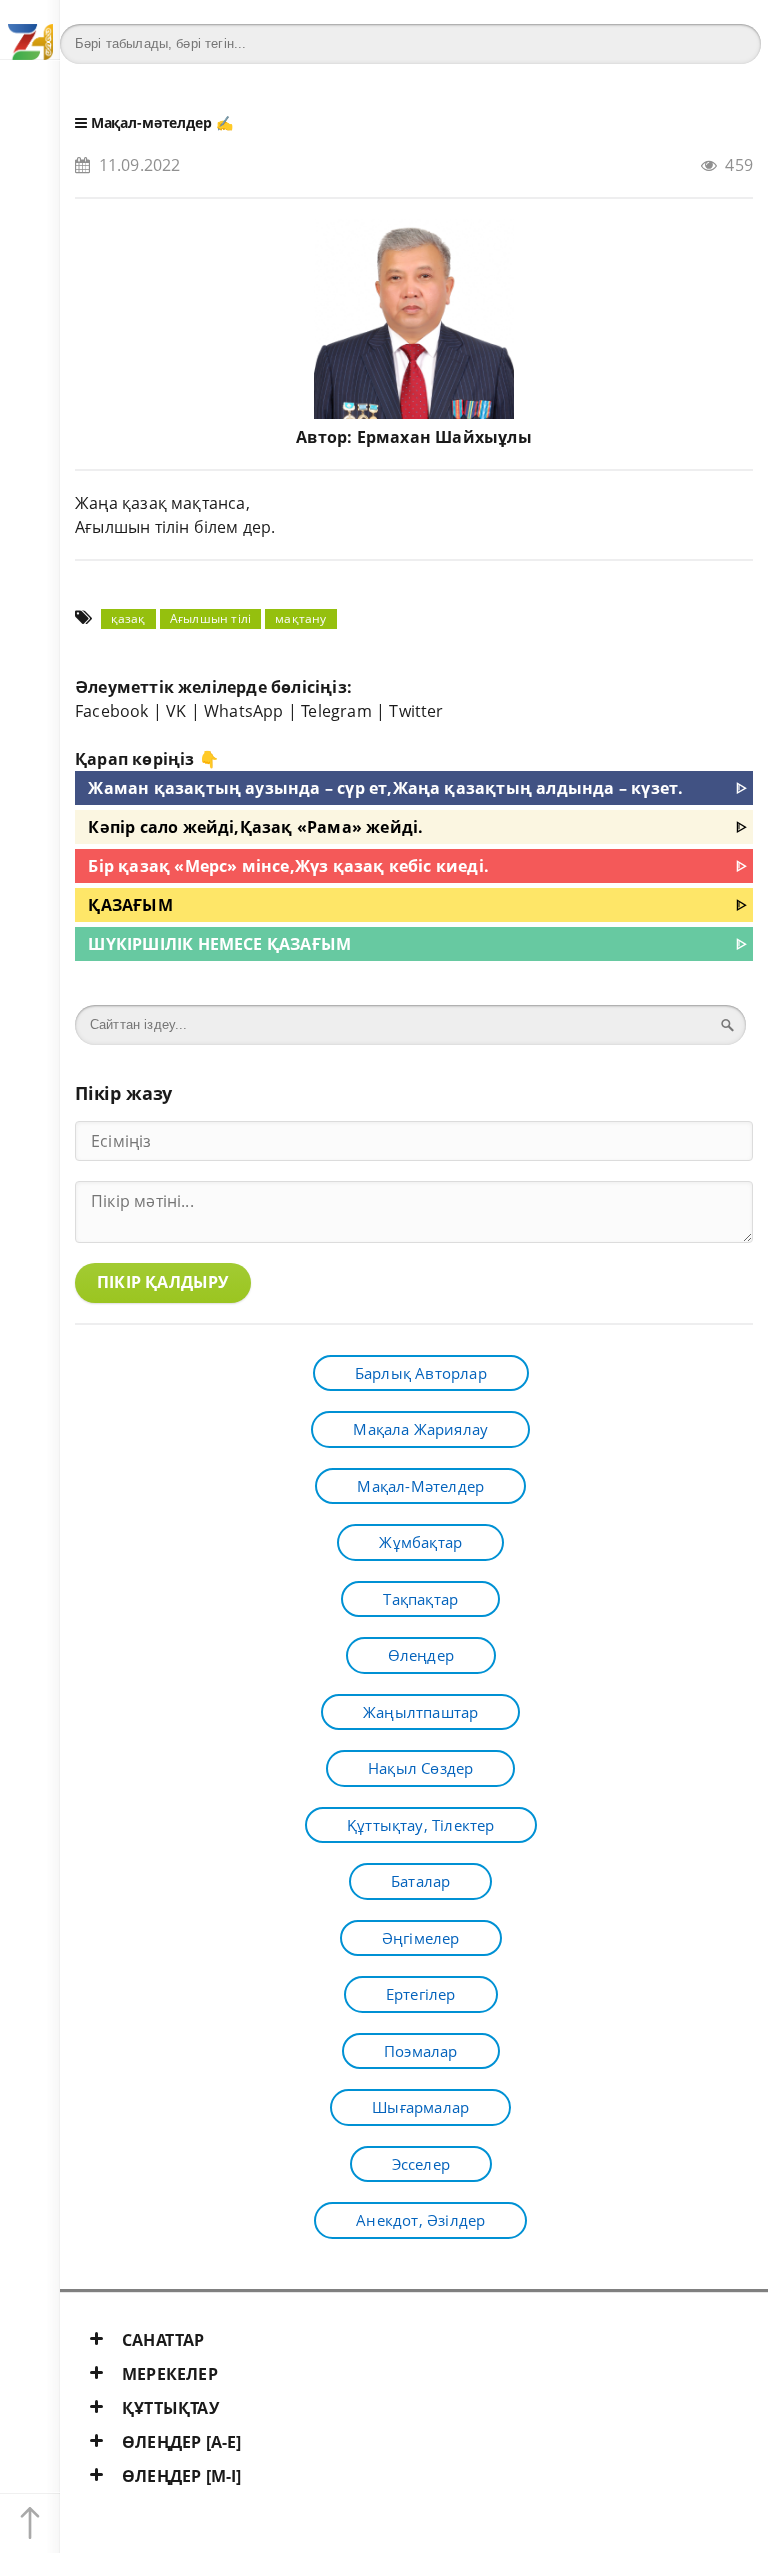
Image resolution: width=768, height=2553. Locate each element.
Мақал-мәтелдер (151, 122)
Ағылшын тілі (210, 618)
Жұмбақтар (420, 1542)
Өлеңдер (421, 1655)
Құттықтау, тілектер (421, 1825)
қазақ (128, 618)
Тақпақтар (420, 1599)
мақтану (300, 618)
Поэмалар (421, 2051)
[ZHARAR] (30, 30)
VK (176, 711)
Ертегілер (421, 1994)
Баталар (420, 1881)
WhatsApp (244, 711)
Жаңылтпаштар (420, 1712)
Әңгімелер (421, 1938)
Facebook (112, 711)
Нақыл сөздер (420, 1768)
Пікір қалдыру (163, 1282)
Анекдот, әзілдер (420, 2220)
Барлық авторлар (421, 1373)
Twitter (416, 711)
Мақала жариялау (420, 1429)
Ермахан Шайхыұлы (444, 437)
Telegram (336, 711)
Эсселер (421, 2164)
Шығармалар (420, 2107)
